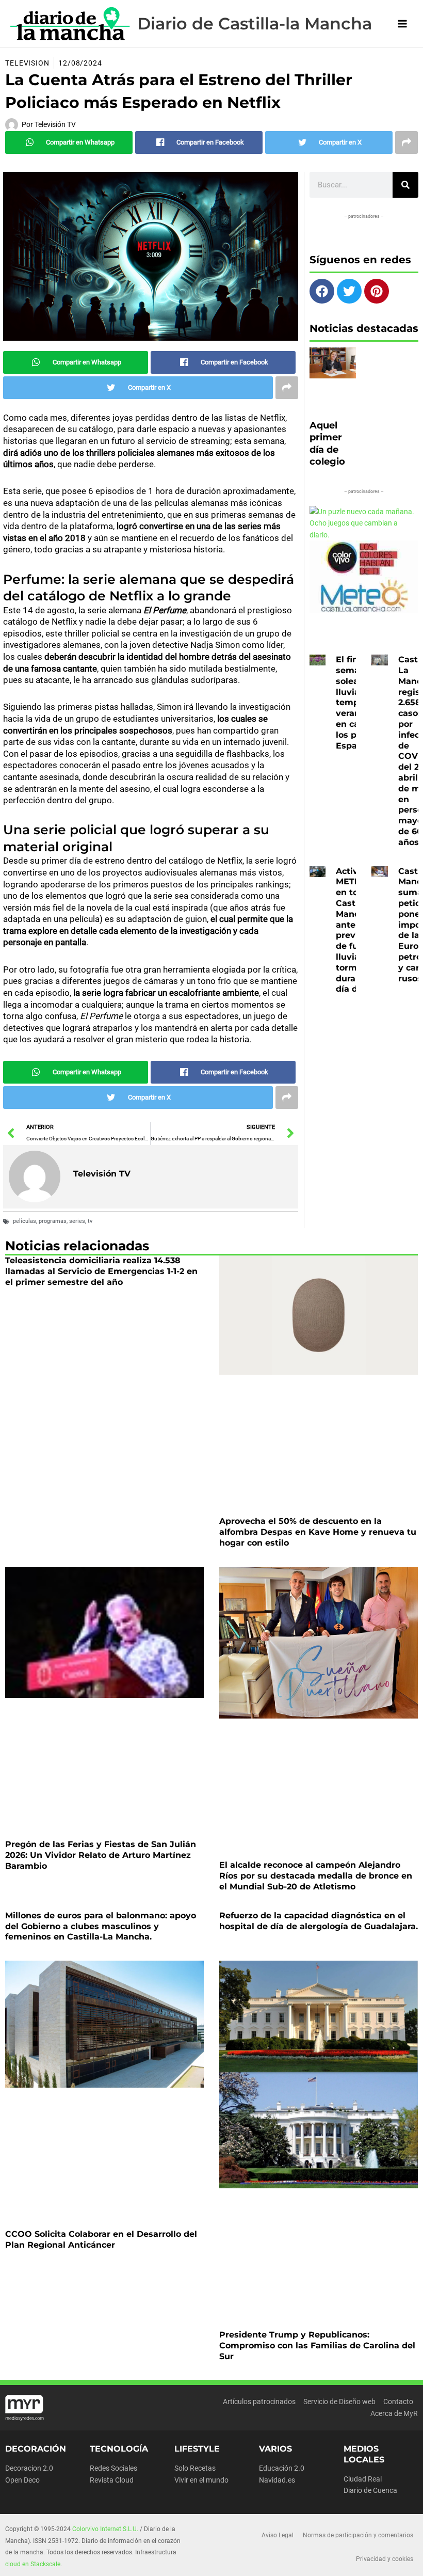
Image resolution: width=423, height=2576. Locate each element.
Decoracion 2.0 (29, 2468)
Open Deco (22, 2480)
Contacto (398, 2402)
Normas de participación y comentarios (358, 2535)
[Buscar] (405, 185)
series (77, 1221)
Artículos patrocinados (259, 2402)
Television (27, 63)
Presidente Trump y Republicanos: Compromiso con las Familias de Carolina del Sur (317, 2346)
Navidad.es (277, 2480)
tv (90, 1221)
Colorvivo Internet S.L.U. (105, 2529)
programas (53, 1221)
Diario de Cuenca (370, 2490)
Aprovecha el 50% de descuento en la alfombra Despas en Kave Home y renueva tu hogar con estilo (318, 1532)
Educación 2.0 (282, 2468)
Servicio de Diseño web (339, 2402)
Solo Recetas (195, 2468)
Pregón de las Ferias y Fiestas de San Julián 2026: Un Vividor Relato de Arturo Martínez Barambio (101, 1855)
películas (25, 1221)
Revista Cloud (112, 2480)
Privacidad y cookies (385, 2559)
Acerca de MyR (394, 2413)
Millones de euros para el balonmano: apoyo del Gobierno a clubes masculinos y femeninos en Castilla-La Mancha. (101, 1926)
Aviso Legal (278, 2535)
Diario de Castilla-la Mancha (255, 23)
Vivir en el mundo (201, 2480)
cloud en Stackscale (33, 2564)
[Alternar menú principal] (403, 23)
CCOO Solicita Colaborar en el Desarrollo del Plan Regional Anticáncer (101, 2239)
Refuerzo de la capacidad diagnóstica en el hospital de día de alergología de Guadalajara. (319, 1921)
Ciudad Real (363, 2479)
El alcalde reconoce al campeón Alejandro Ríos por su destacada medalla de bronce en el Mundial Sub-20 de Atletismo (316, 1876)
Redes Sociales (113, 2468)
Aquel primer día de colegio (327, 443)
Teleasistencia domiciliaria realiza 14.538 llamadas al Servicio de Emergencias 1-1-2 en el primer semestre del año (101, 1271)
